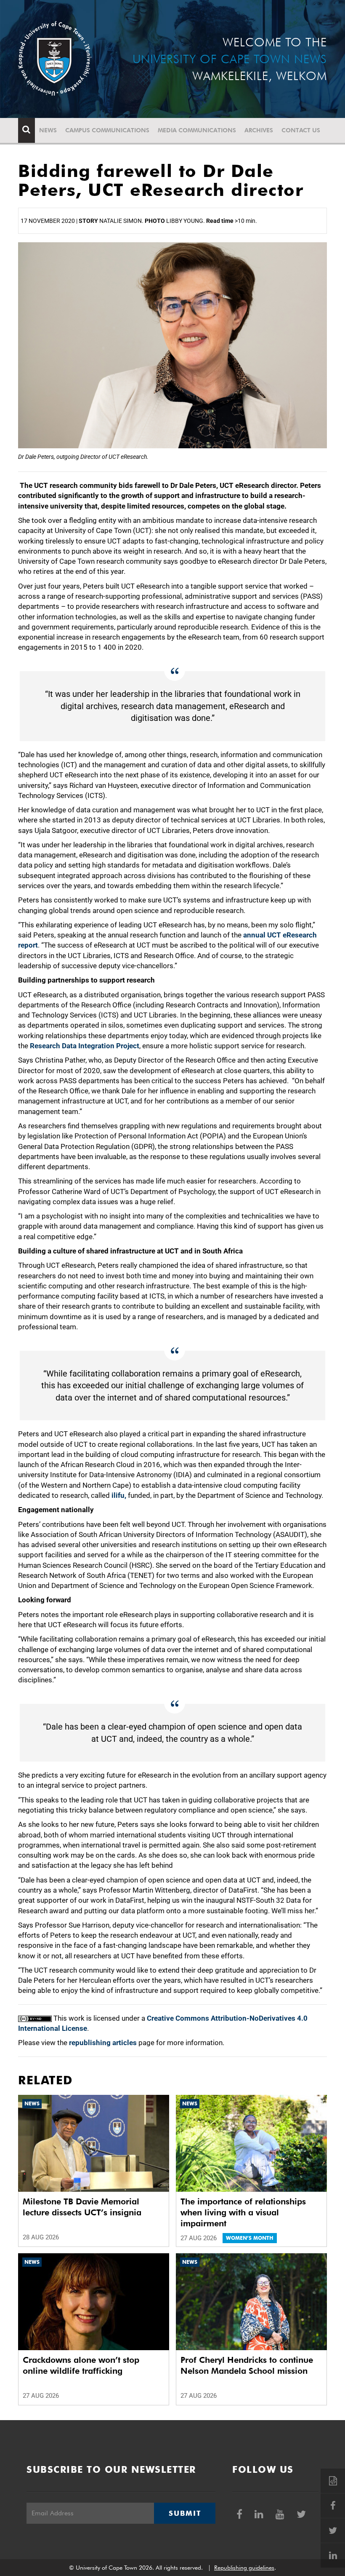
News (48, 130)
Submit (185, 2513)
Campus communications (107, 130)
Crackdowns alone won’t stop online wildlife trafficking (81, 2365)
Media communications (197, 130)
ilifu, (119, 1495)
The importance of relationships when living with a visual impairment (243, 2212)
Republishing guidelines (244, 2568)
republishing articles (103, 2043)
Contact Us (301, 130)
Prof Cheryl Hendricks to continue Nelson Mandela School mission (247, 2365)
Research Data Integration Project (85, 1046)
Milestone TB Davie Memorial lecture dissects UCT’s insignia (82, 2207)
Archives (259, 130)
